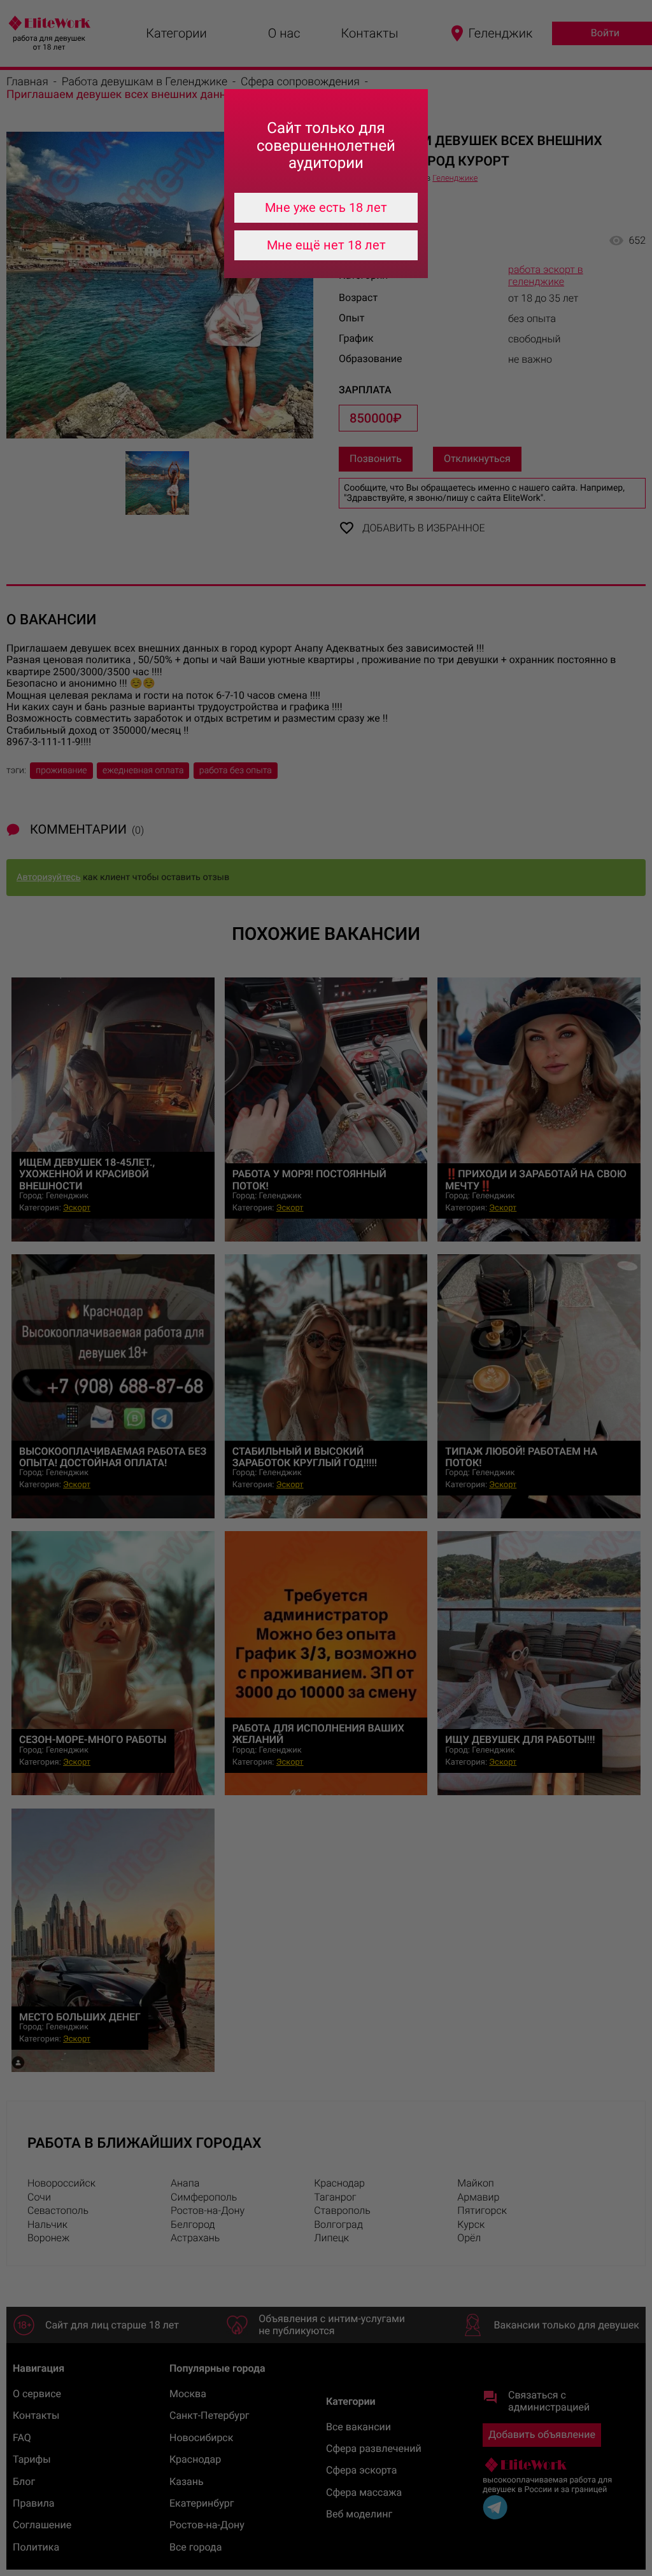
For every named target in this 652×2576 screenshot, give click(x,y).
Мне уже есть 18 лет (326, 207)
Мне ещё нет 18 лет (326, 245)
